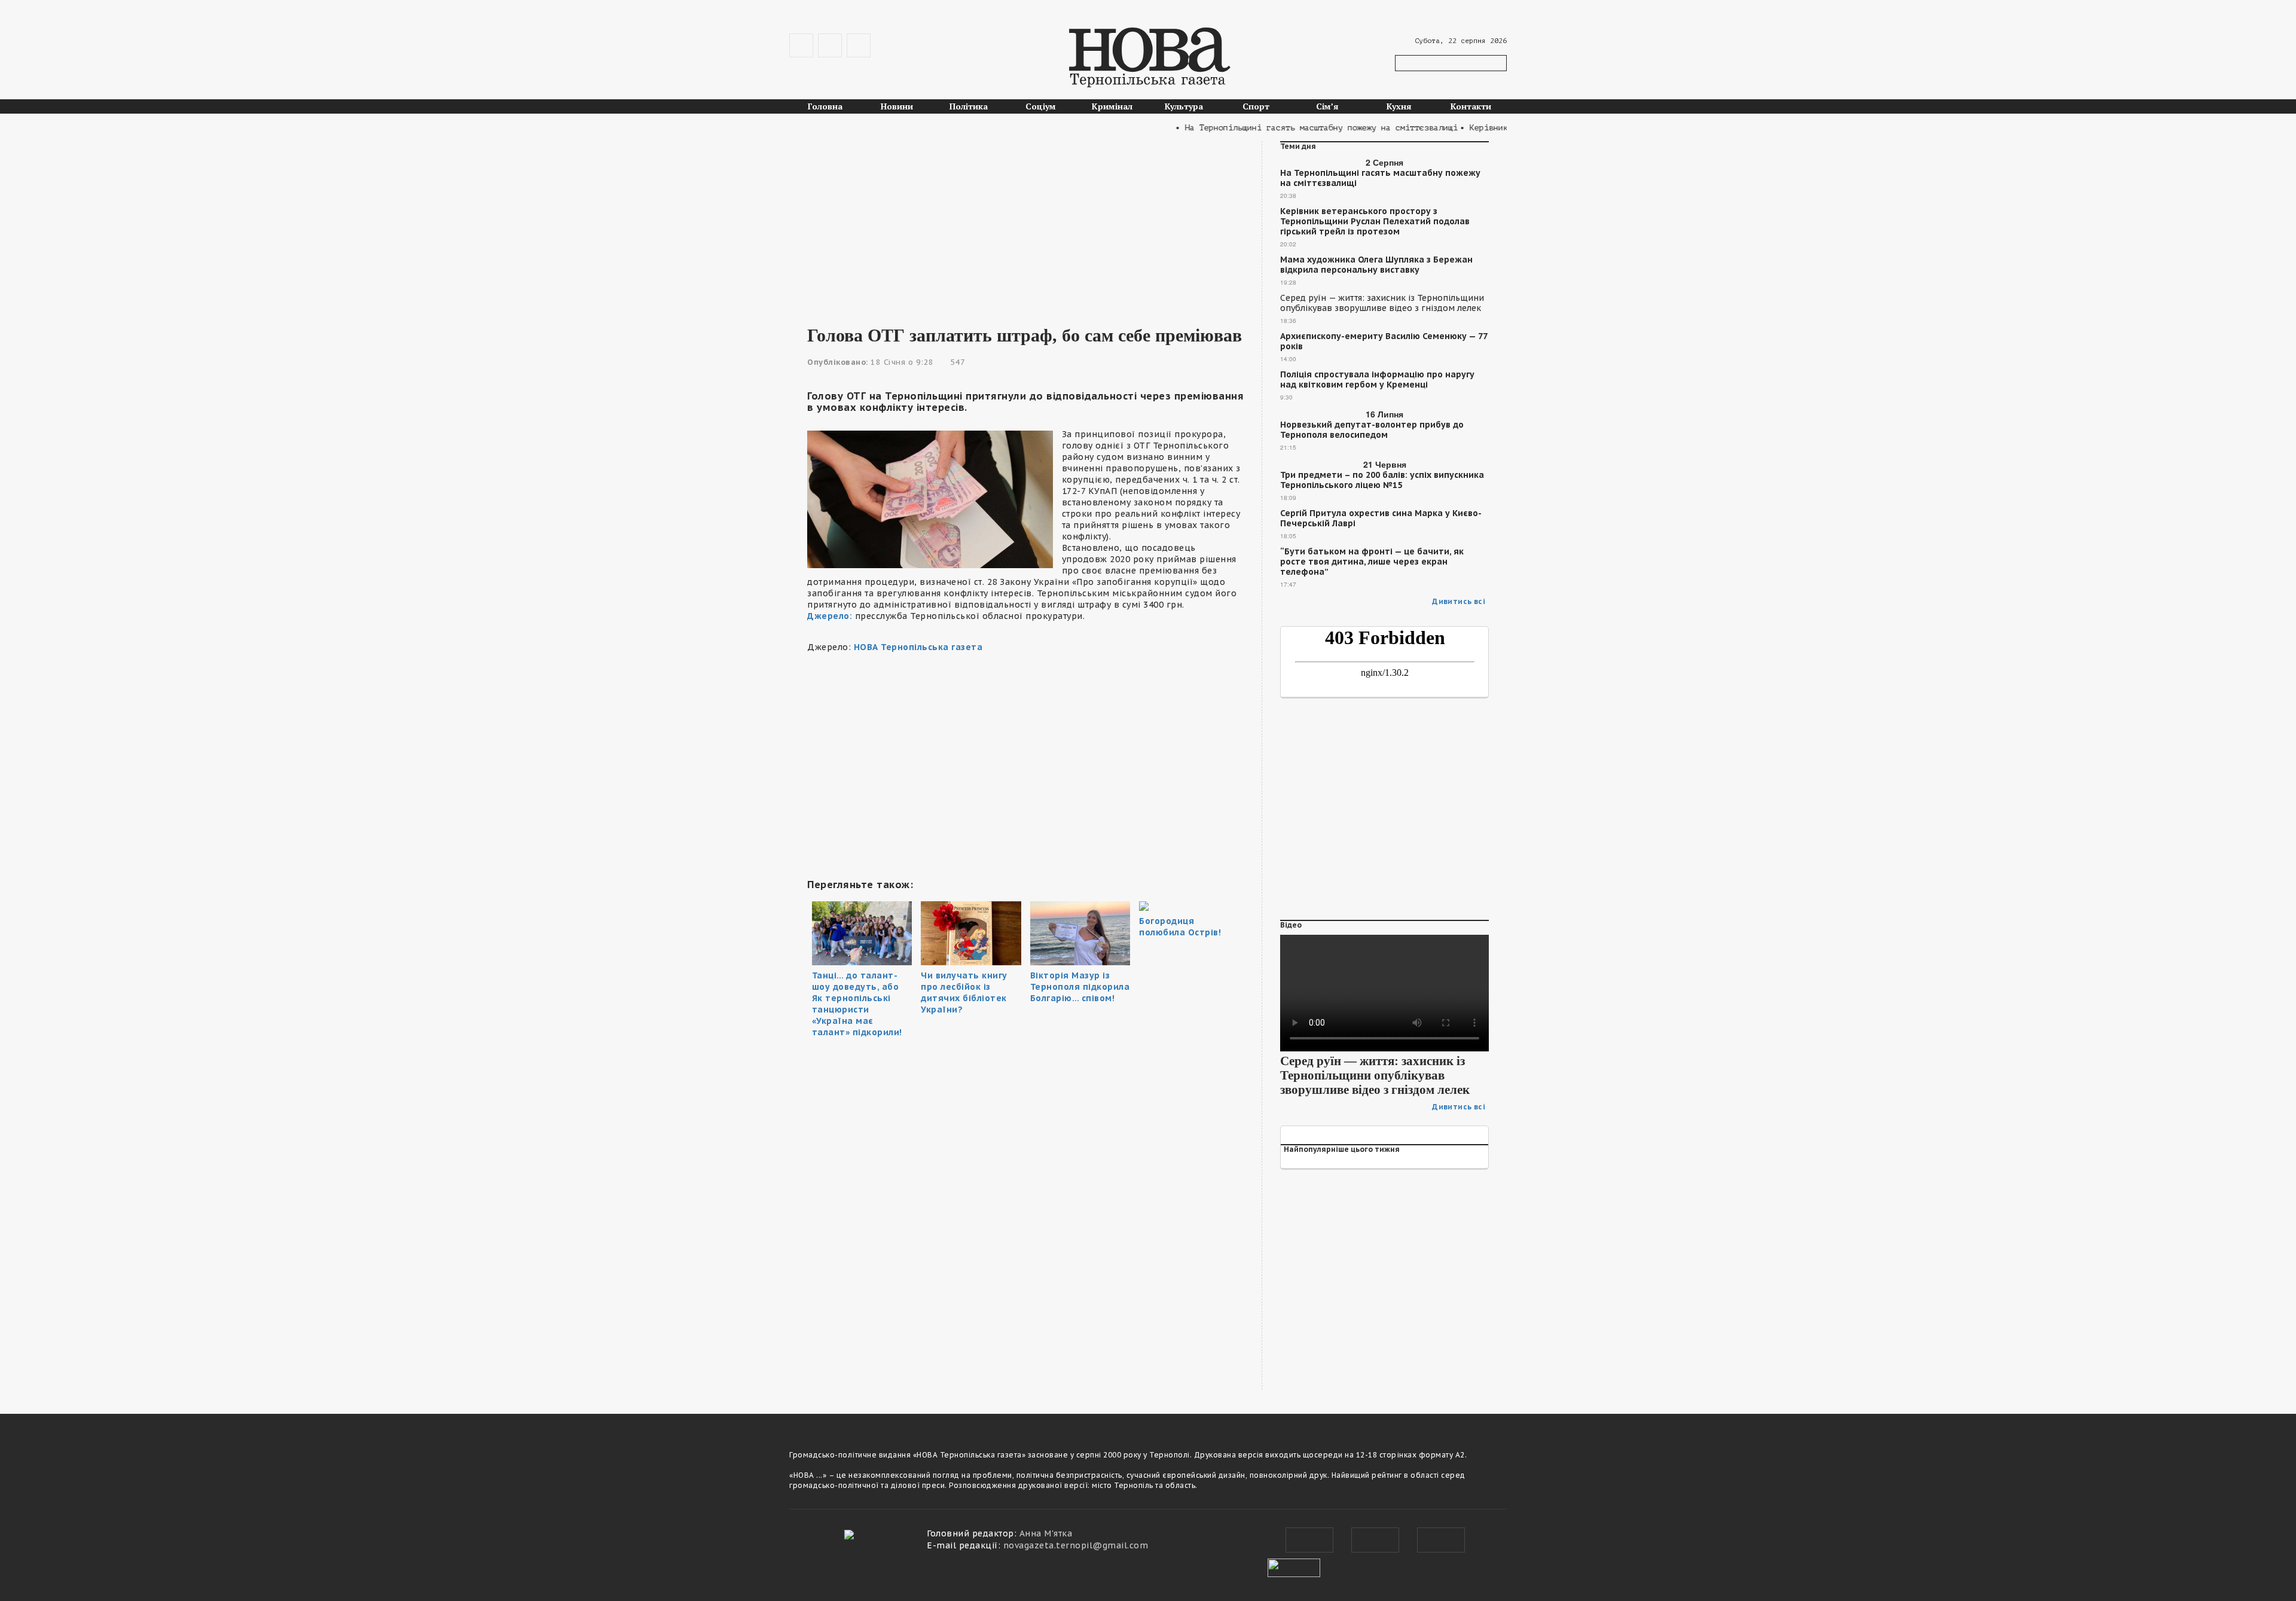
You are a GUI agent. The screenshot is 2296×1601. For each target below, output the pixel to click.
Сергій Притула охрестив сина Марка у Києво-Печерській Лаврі (1381, 519)
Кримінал (1112, 106)
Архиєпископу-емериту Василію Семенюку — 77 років (1384, 341)
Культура (1184, 106)
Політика (969, 106)
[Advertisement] (1025, 225)
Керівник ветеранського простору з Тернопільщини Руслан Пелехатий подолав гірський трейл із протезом (1375, 222)
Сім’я (1327, 106)
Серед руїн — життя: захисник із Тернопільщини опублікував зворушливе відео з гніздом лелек (1382, 303)
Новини (897, 106)
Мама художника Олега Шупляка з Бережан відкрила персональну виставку (1376, 265)
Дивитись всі (1459, 601)
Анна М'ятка (1046, 1533)
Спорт (1256, 106)
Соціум (1041, 106)
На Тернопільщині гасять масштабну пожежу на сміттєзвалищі (1380, 178)
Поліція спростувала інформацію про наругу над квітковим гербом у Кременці (1377, 380)
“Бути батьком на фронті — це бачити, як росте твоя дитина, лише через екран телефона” (1372, 562)
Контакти (1471, 106)
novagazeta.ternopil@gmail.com (1076, 1545)
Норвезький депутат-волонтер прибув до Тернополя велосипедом (1372, 430)
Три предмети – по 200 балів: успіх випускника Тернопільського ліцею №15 (1382, 480)
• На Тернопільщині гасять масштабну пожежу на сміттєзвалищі (1281, 128)
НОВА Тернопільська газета (918, 647)
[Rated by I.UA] (1294, 1566)
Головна (825, 106)
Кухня (1399, 106)
